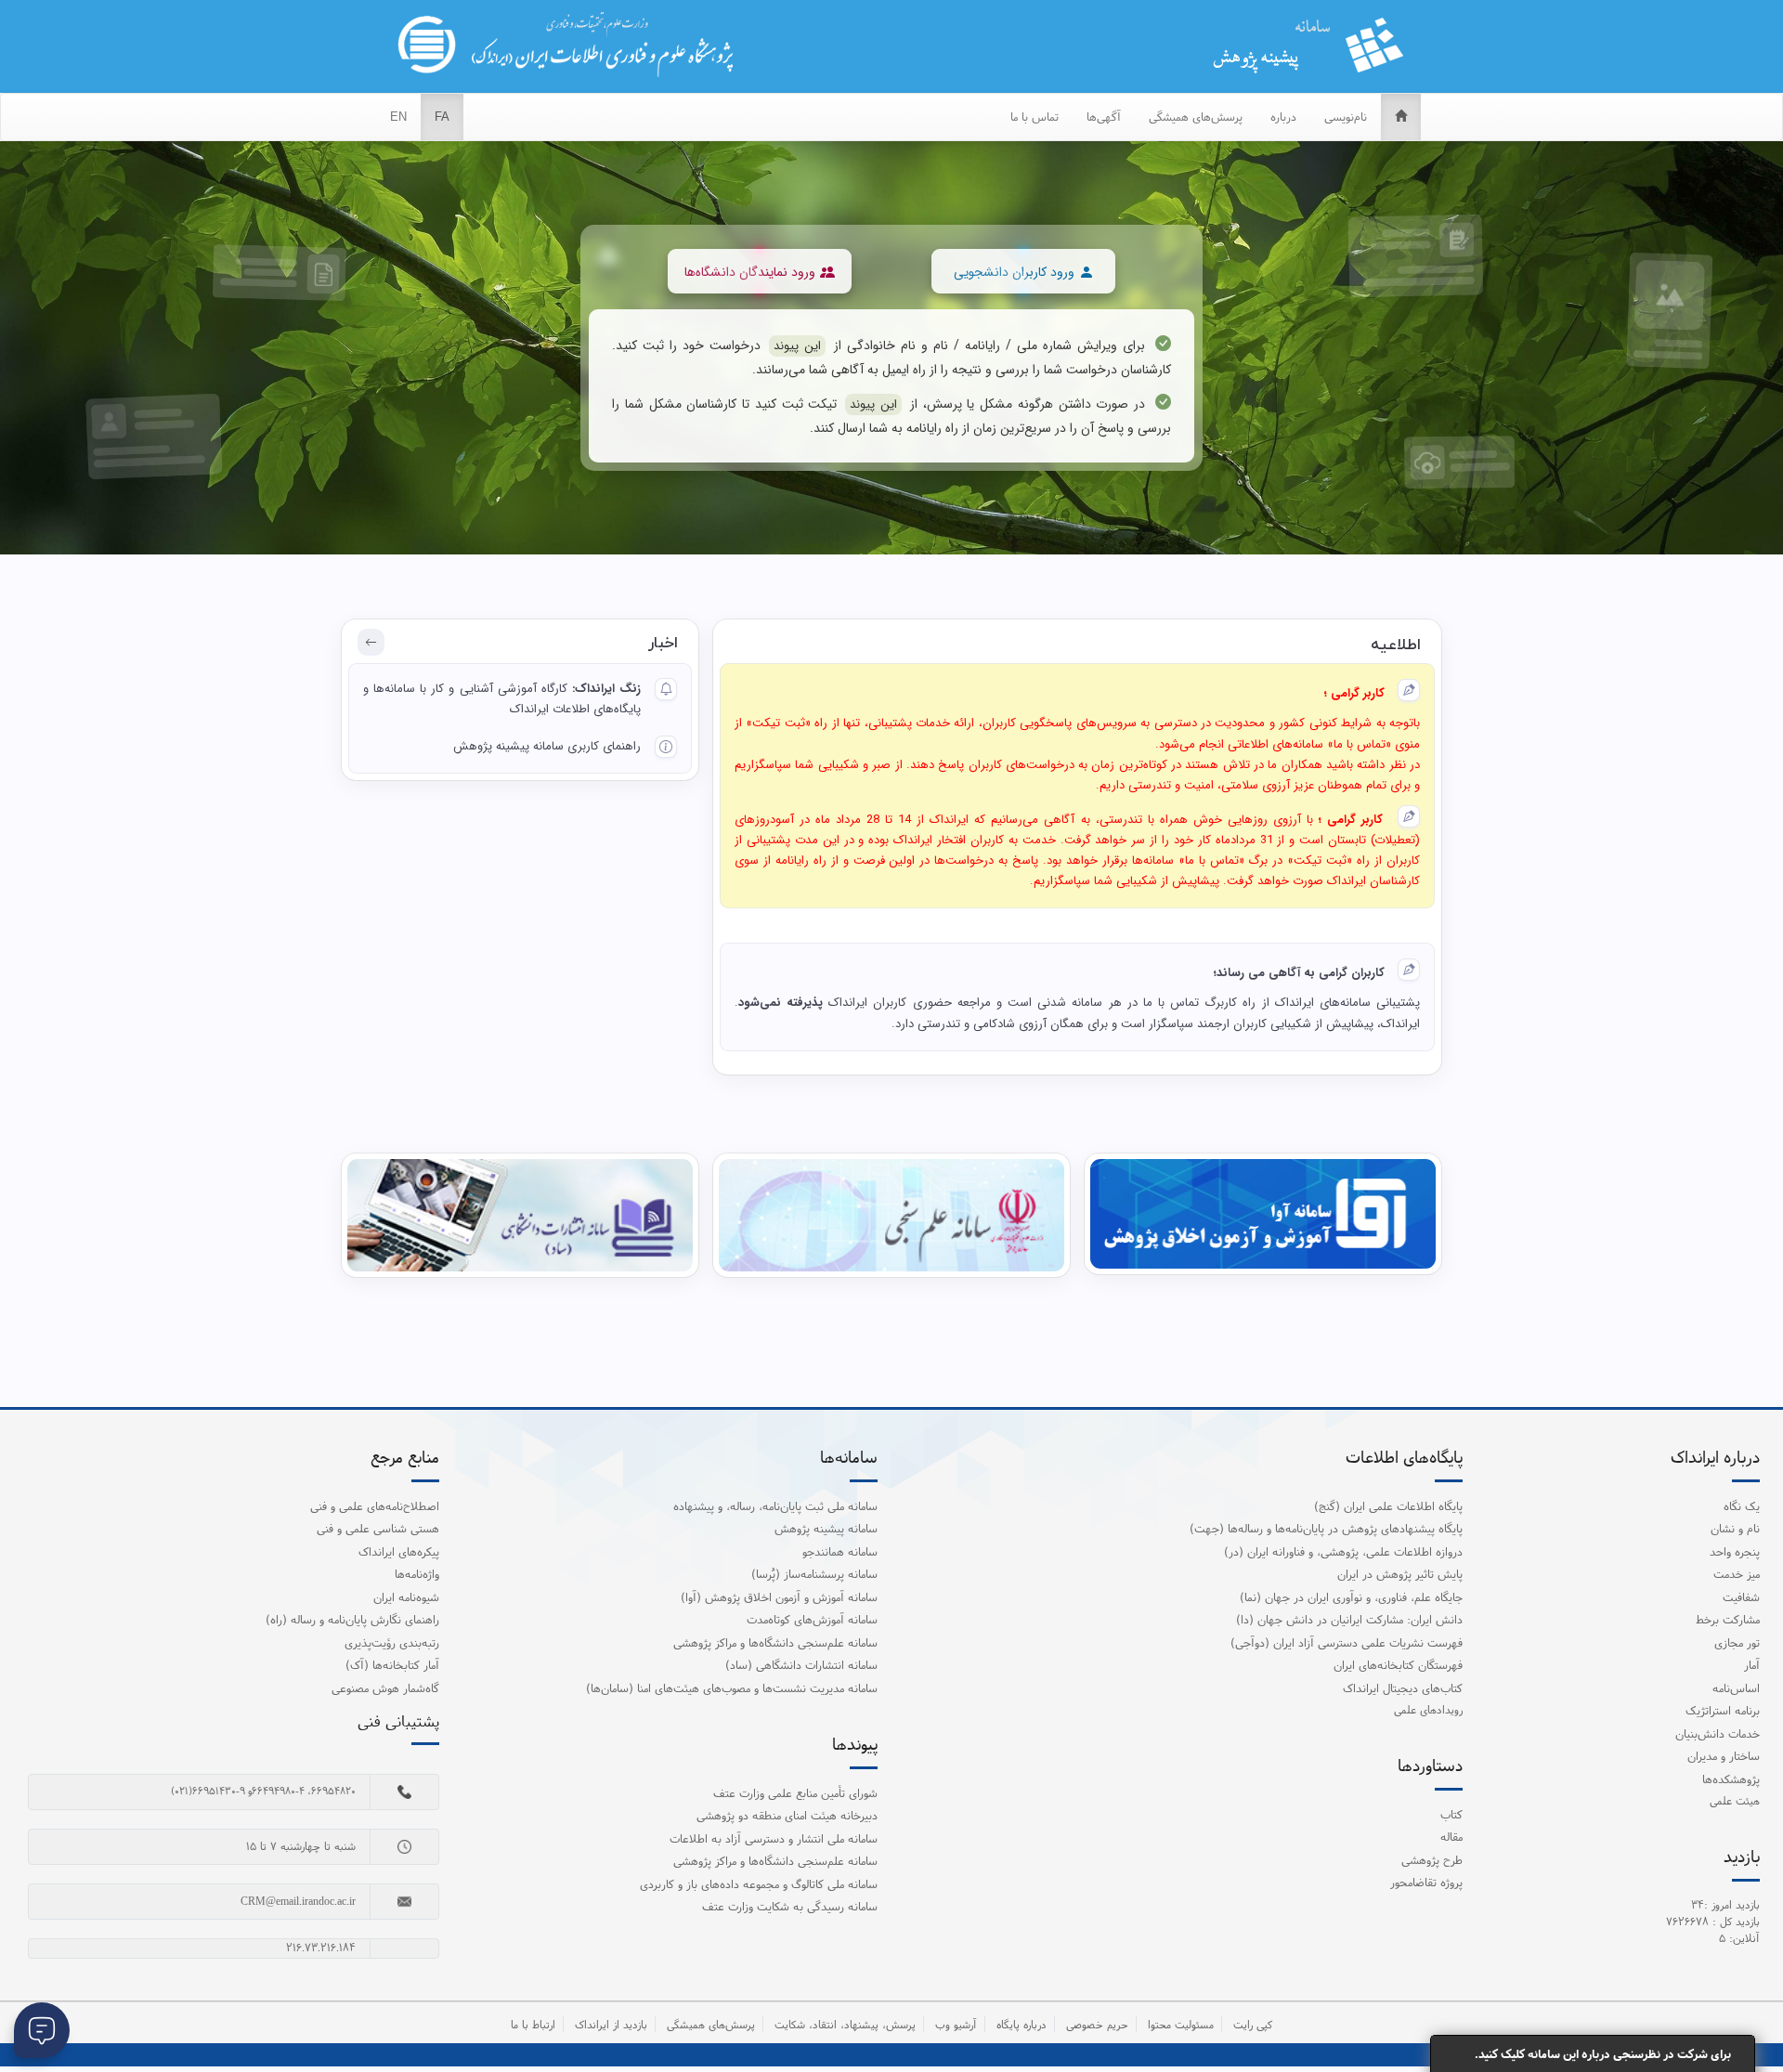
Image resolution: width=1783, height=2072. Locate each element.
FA (442, 117)
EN (398, 117)
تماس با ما (1035, 117)
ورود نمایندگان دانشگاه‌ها (750, 272)
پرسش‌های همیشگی (1196, 117)
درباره (1283, 117)
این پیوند (797, 346)
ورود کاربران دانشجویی (1014, 272)
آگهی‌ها (1104, 117)
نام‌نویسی (1346, 117)
